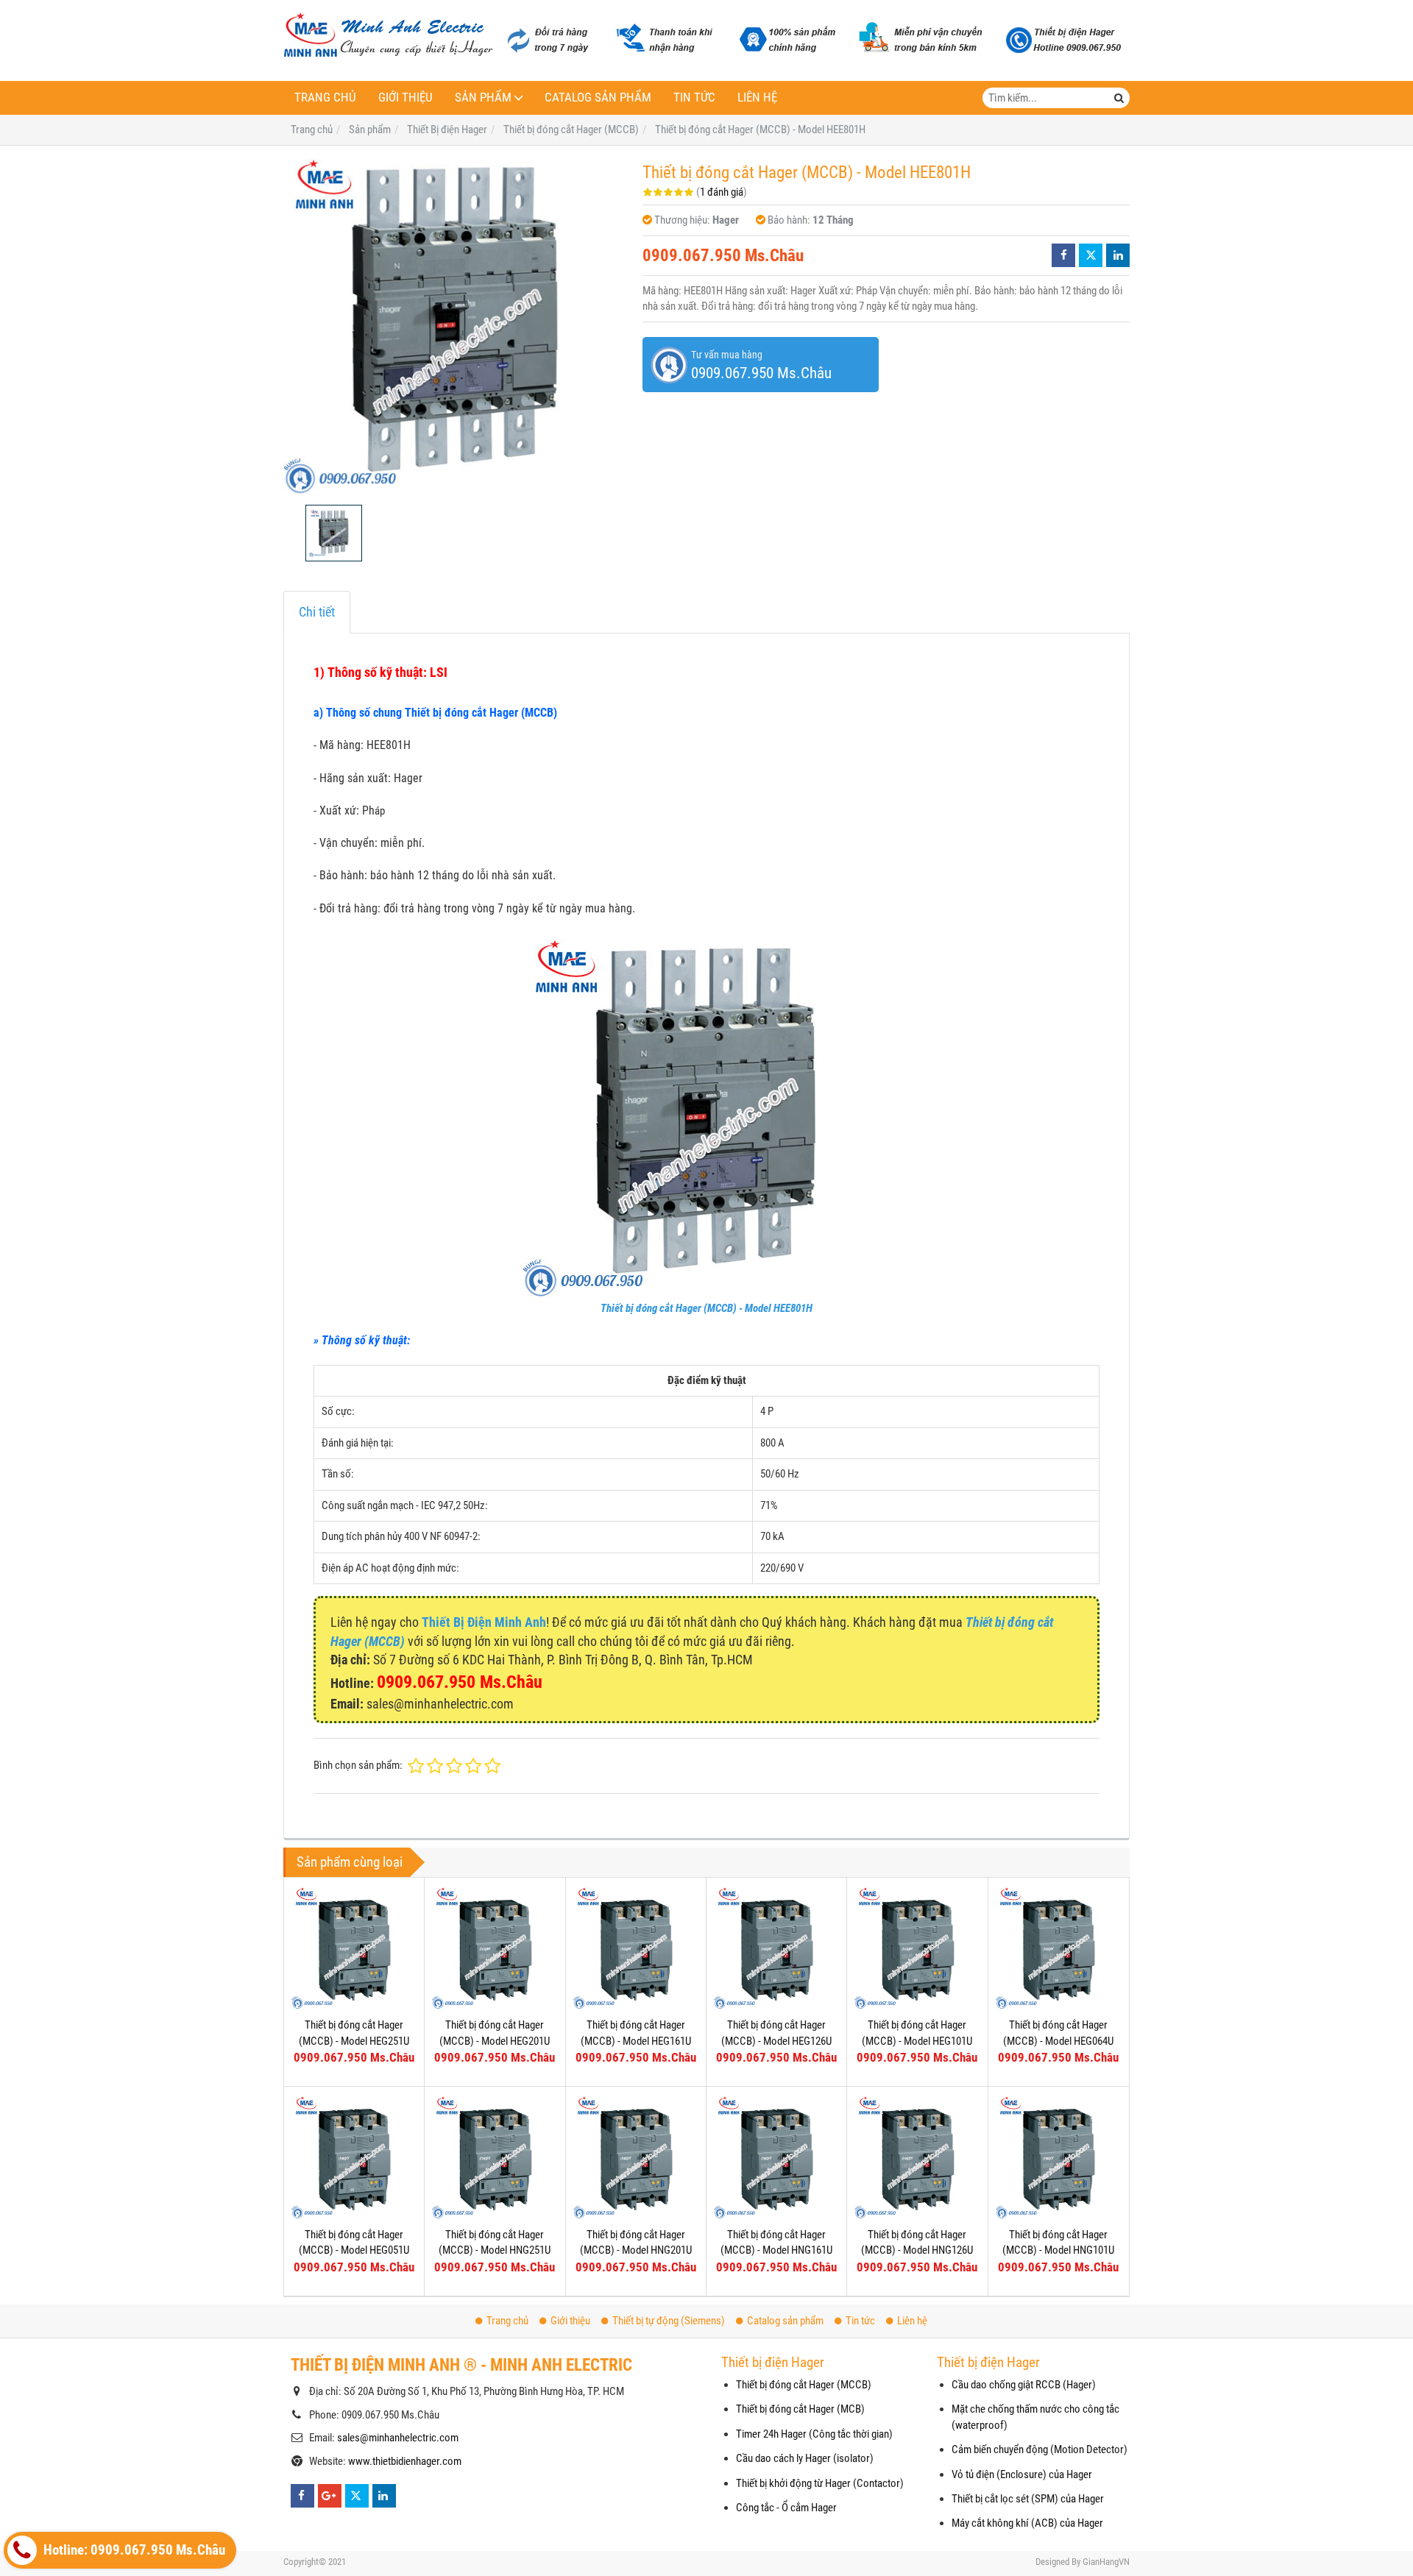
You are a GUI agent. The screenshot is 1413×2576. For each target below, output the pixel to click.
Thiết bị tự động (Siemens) (669, 2321)
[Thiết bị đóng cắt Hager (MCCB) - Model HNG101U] (1058, 2157)
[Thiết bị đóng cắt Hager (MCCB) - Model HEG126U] (776, 1948)
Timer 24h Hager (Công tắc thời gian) (814, 2434)
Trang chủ (325, 97)
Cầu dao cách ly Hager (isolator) (805, 2458)
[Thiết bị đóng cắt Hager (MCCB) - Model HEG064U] (1058, 1948)
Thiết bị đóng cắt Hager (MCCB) (804, 2385)
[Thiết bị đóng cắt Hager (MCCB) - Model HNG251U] (495, 2157)
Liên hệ (757, 97)
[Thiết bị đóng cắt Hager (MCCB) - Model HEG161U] (636, 1948)
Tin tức (694, 97)
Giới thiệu (406, 97)
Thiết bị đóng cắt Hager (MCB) (800, 2409)
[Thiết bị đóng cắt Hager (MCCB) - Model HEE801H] (456, 325)
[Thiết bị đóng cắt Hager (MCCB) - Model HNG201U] (636, 2157)
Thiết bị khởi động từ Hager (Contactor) (820, 2483)
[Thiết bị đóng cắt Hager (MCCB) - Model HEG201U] (495, 1948)
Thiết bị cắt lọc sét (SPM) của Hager (1028, 2499)
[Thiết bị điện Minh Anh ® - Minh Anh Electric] (388, 36)
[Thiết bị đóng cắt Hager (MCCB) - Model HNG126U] (917, 2157)
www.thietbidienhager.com (405, 2461)
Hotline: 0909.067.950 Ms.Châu (133, 2550)
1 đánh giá (722, 192)
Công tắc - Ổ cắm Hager (786, 2508)
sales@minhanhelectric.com (398, 2438)
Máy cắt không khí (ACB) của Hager (1027, 2523)
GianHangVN (1106, 2562)
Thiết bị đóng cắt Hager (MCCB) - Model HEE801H (706, 1308)
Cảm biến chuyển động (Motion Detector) (1040, 2449)
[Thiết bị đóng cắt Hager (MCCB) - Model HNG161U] (776, 2157)
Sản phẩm (483, 97)
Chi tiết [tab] (317, 612)
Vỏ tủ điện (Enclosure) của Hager (1022, 2474)
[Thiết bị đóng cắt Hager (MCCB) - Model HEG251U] (354, 1948)
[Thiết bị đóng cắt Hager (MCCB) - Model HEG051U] (354, 2157)
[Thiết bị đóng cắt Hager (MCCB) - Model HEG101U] (917, 1948)
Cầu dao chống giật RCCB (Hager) (1024, 2385)
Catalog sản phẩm (598, 97)
